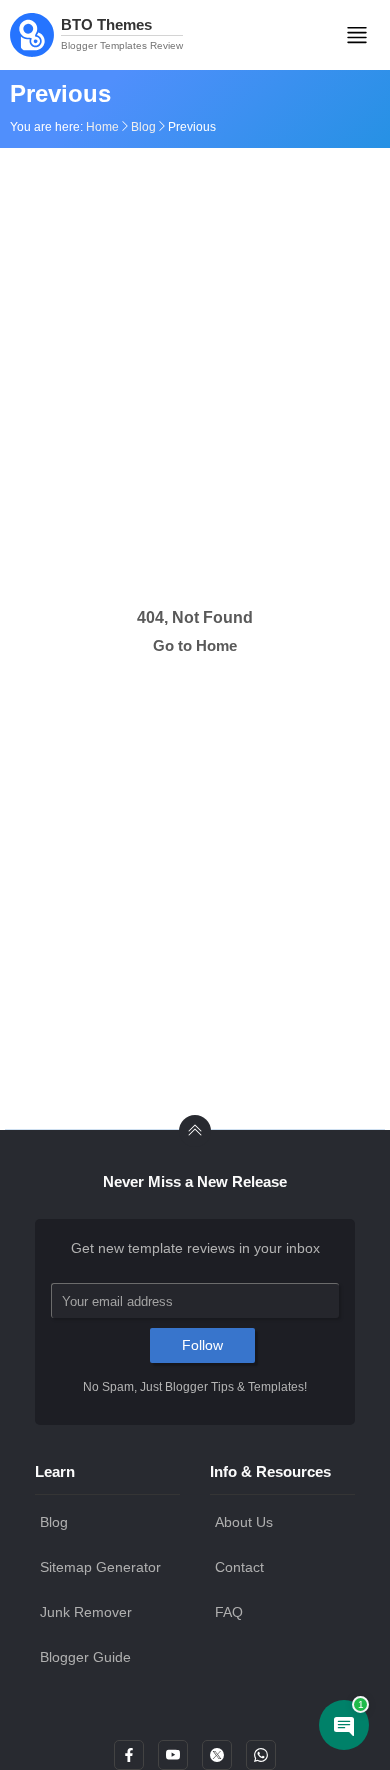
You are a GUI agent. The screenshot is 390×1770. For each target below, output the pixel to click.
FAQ (229, 1612)
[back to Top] (195, 1131)
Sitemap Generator (100, 1567)
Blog (143, 127)
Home (102, 127)
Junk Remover (86, 1612)
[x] (217, 1761)
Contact (239, 1567)
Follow (202, 1345)
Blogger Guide (85, 1657)
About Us (244, 1522)
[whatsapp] (261, 1761)
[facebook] (129, 1761)
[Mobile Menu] (357, 35)
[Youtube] (173, 1761)
